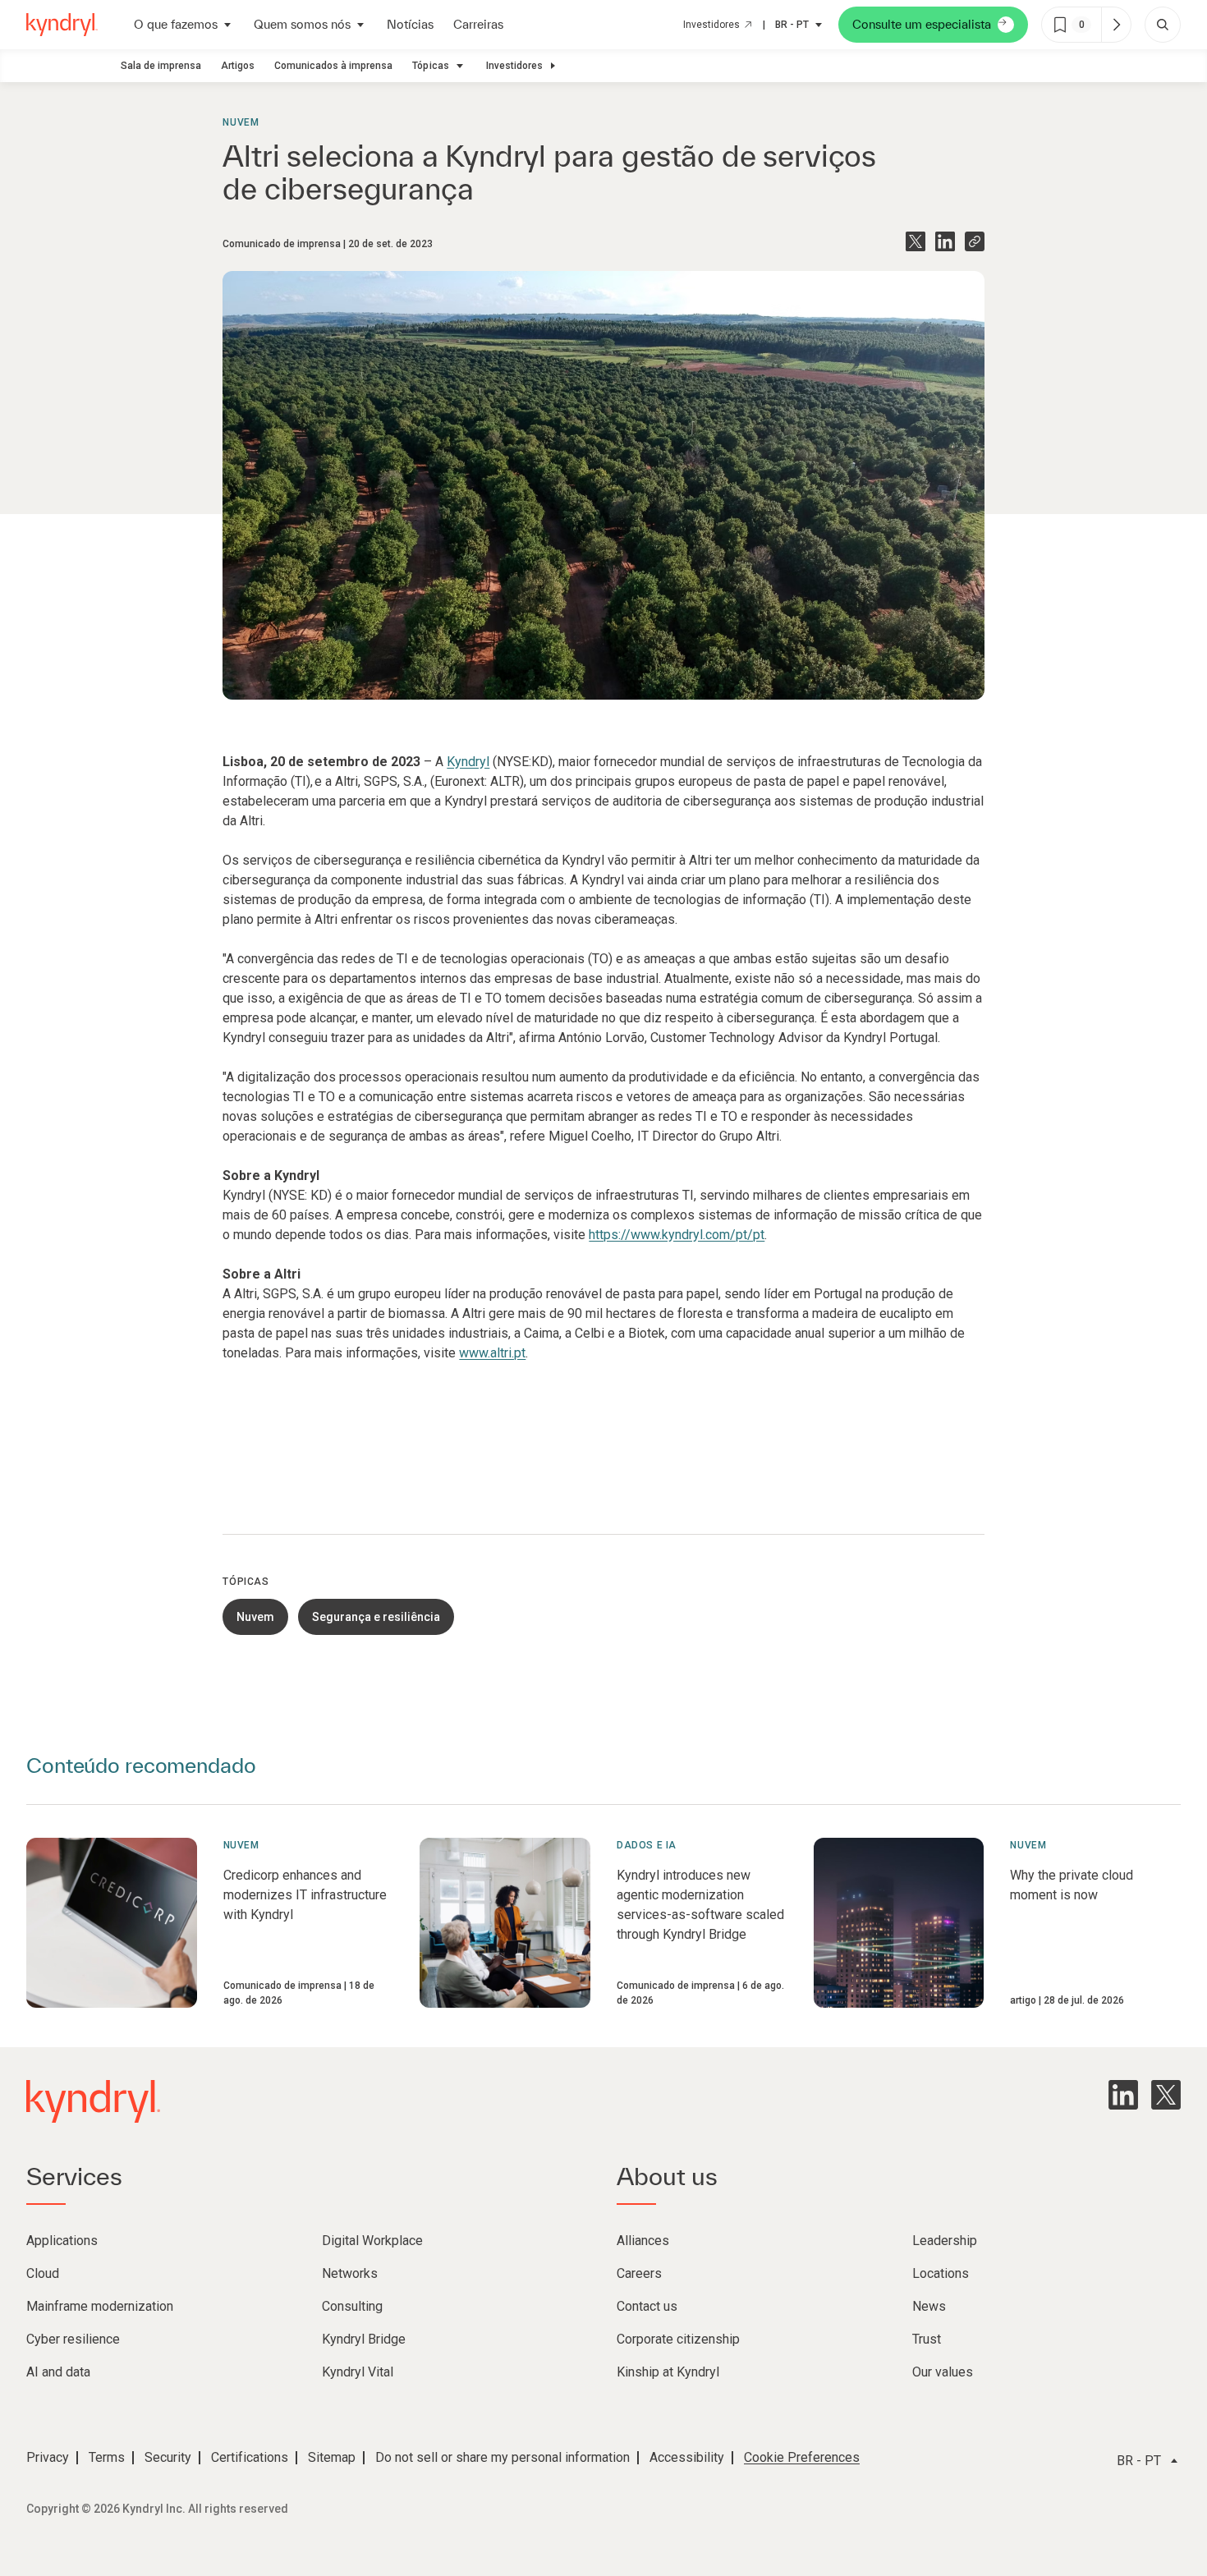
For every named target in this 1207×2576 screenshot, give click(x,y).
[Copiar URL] (975, 241)
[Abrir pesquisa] (1163, 25)
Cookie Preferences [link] (802, 2457)
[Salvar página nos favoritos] (1060, 25)
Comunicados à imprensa (333, 66)
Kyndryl (468, 762)
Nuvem (241, 122)
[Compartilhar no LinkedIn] (945, 241)
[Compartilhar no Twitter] (916, 241)
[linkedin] (1123, 2095)
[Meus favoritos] (1116, 25)
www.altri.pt (492, 1353)
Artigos (238, 66)
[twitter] (1166, 2095)
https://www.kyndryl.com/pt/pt (677, 1235)
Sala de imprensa (161, 66)
